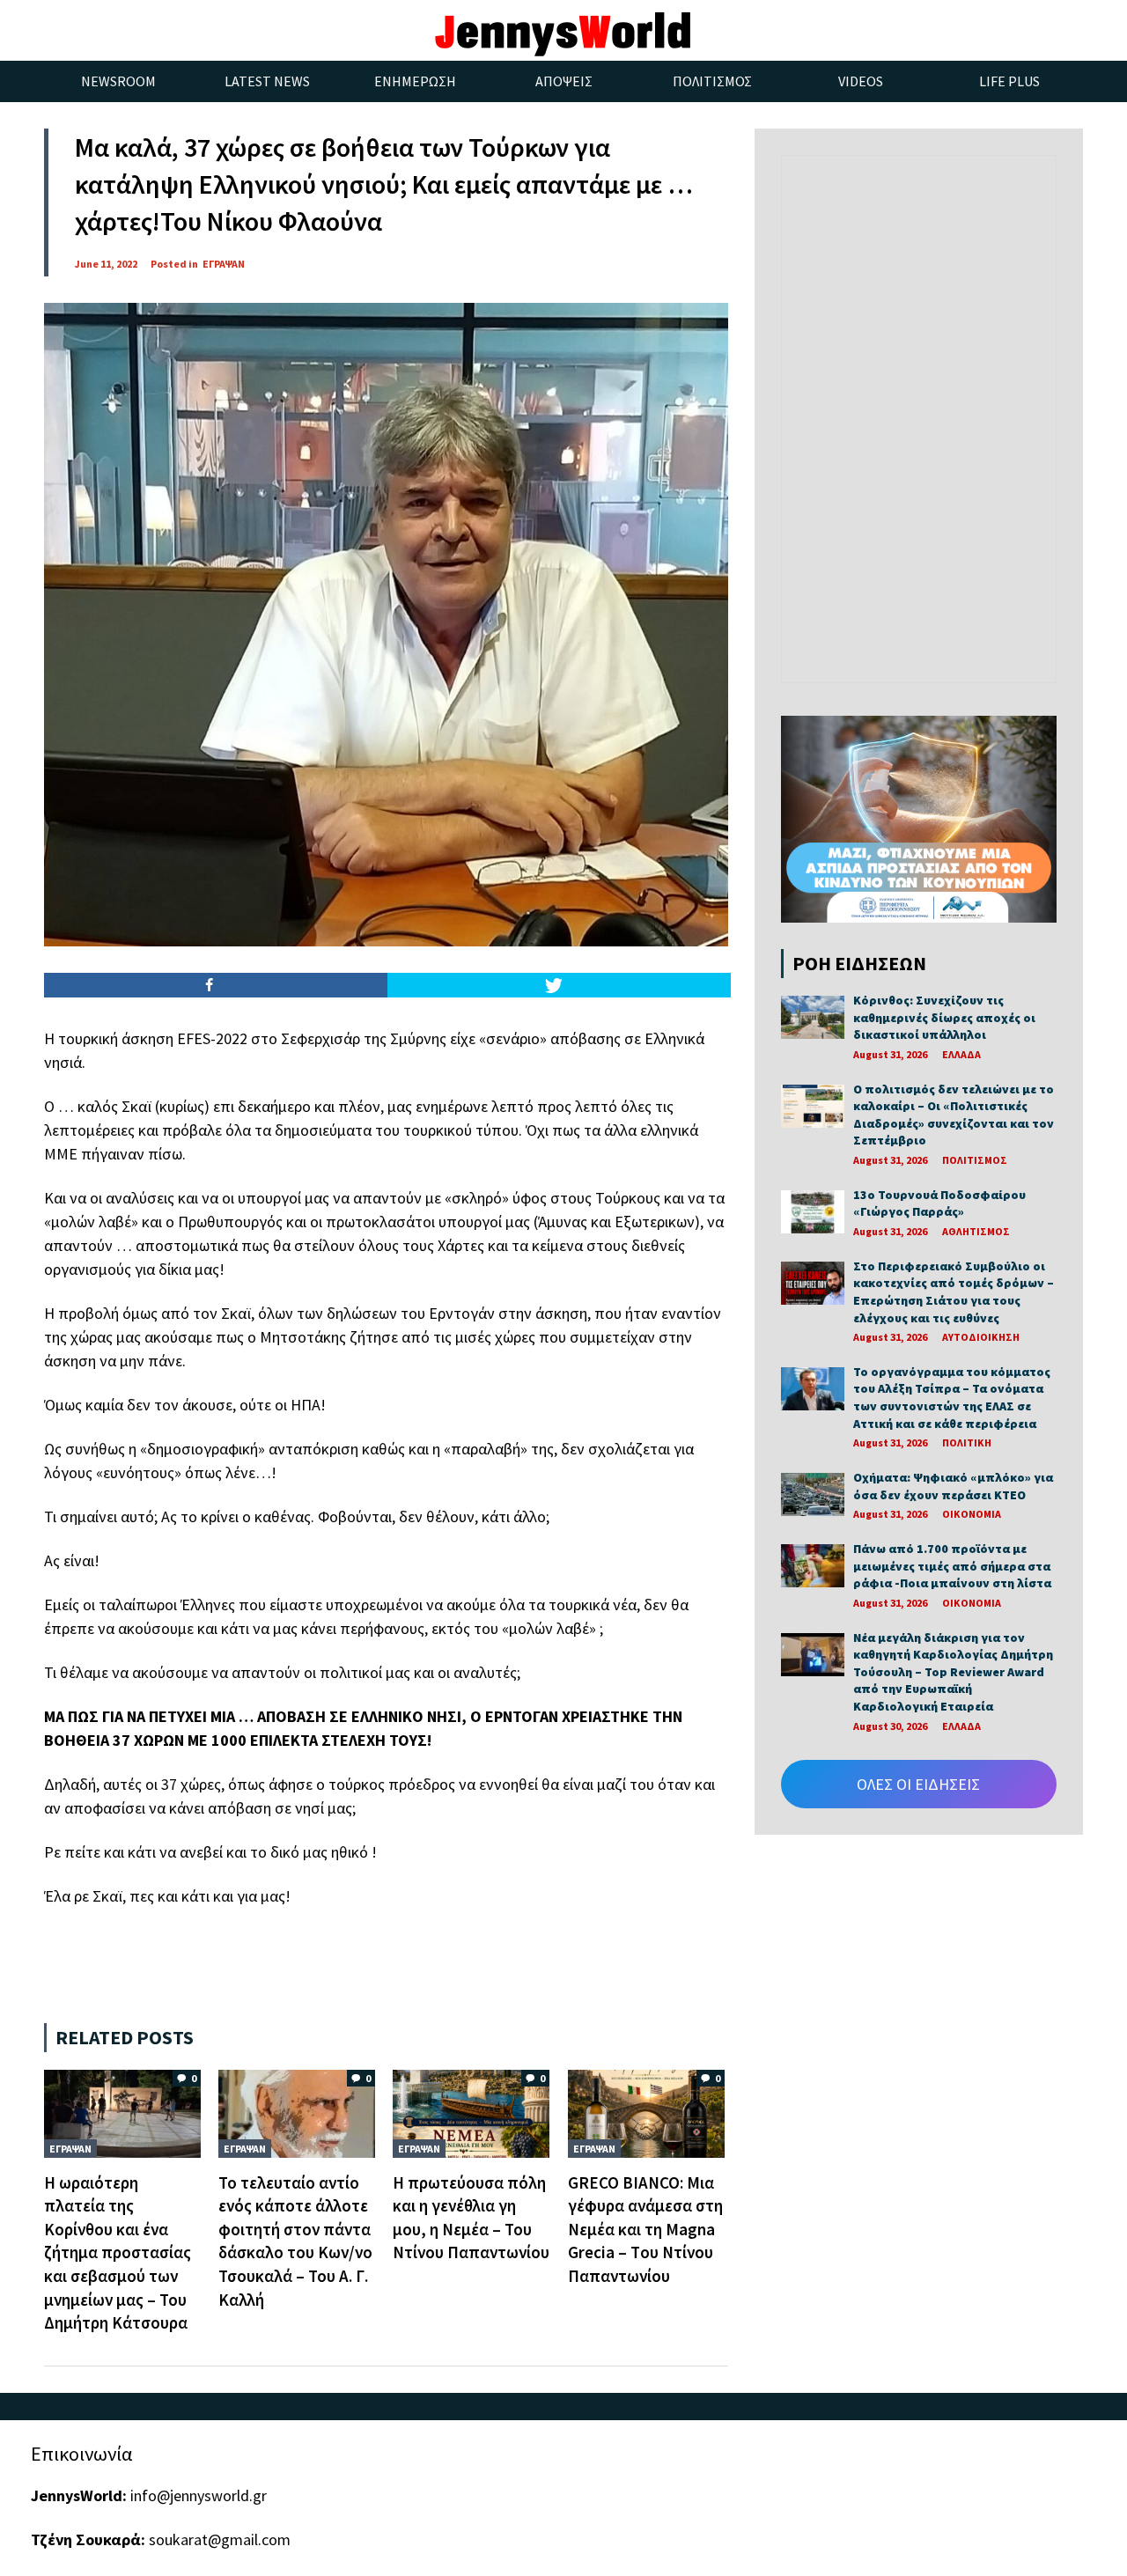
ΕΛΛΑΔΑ (961, 1054)
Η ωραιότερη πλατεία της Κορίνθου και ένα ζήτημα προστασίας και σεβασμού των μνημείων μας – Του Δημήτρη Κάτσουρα (118, 2253)
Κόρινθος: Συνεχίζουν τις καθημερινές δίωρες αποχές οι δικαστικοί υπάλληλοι (944, 1017)
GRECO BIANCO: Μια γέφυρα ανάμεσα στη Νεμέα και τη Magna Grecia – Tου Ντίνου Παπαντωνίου (645, 2229)
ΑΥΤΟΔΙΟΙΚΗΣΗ (981, 1337)
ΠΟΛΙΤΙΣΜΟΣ (975, 1160)
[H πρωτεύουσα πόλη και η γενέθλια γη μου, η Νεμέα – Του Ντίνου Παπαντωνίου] (471, 2112)
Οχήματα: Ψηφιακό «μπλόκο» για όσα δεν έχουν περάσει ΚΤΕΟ (953, 1486)
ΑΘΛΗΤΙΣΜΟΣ (976, 1231)
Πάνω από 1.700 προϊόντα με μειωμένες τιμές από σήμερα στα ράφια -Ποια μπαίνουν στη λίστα (952, 1566)
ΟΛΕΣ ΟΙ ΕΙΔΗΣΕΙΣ (918, 1784)
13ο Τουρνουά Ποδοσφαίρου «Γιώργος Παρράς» (939, 1203)
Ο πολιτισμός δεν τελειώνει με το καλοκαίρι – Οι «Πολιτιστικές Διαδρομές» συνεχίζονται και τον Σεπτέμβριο (954, 1115)
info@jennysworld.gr (199, 2495)
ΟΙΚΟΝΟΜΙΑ (972, 1514)
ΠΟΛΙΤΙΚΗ (967, 1443)
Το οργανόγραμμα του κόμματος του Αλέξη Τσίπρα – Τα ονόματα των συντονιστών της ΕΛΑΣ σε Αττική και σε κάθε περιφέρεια (952, 1398)
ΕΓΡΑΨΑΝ (224, 264)
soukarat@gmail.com (220, 2539)
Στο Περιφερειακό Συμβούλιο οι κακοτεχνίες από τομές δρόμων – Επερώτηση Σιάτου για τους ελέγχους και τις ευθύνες (954, 1292)
